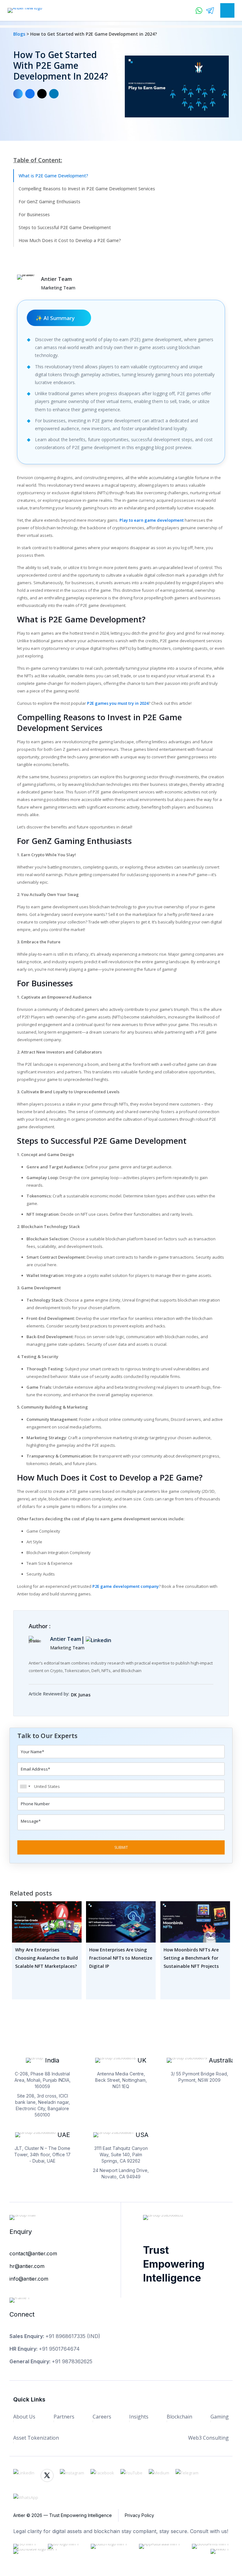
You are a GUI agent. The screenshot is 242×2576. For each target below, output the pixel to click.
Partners (64, 2417)
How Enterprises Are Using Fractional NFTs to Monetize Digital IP (121, 1958)
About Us (24, 2417)
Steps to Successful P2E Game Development (65, 227)
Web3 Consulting (208, 2438)
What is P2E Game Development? (53, 176)
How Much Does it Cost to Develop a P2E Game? (70, 240)
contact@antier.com (33, 2253)
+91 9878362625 (72, 2361)
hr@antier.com (27, 2266)
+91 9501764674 (59, 2349)
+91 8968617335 (65, 2336)
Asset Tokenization (36, 2438)
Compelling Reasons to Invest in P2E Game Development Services (87, 189)
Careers (102, 2417)
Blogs (20, 34)
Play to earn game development (152, 520)
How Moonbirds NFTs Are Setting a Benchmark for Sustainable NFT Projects (191, 1958)
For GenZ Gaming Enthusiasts (49, 202)
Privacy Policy (139, 2515)
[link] (96, 1692)
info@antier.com (29, 2279)
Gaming (220, 2417)
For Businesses (34, 214)
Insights (139, 2417)
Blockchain (179, 2417)
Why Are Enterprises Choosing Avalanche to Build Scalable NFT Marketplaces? (46, 1958)
